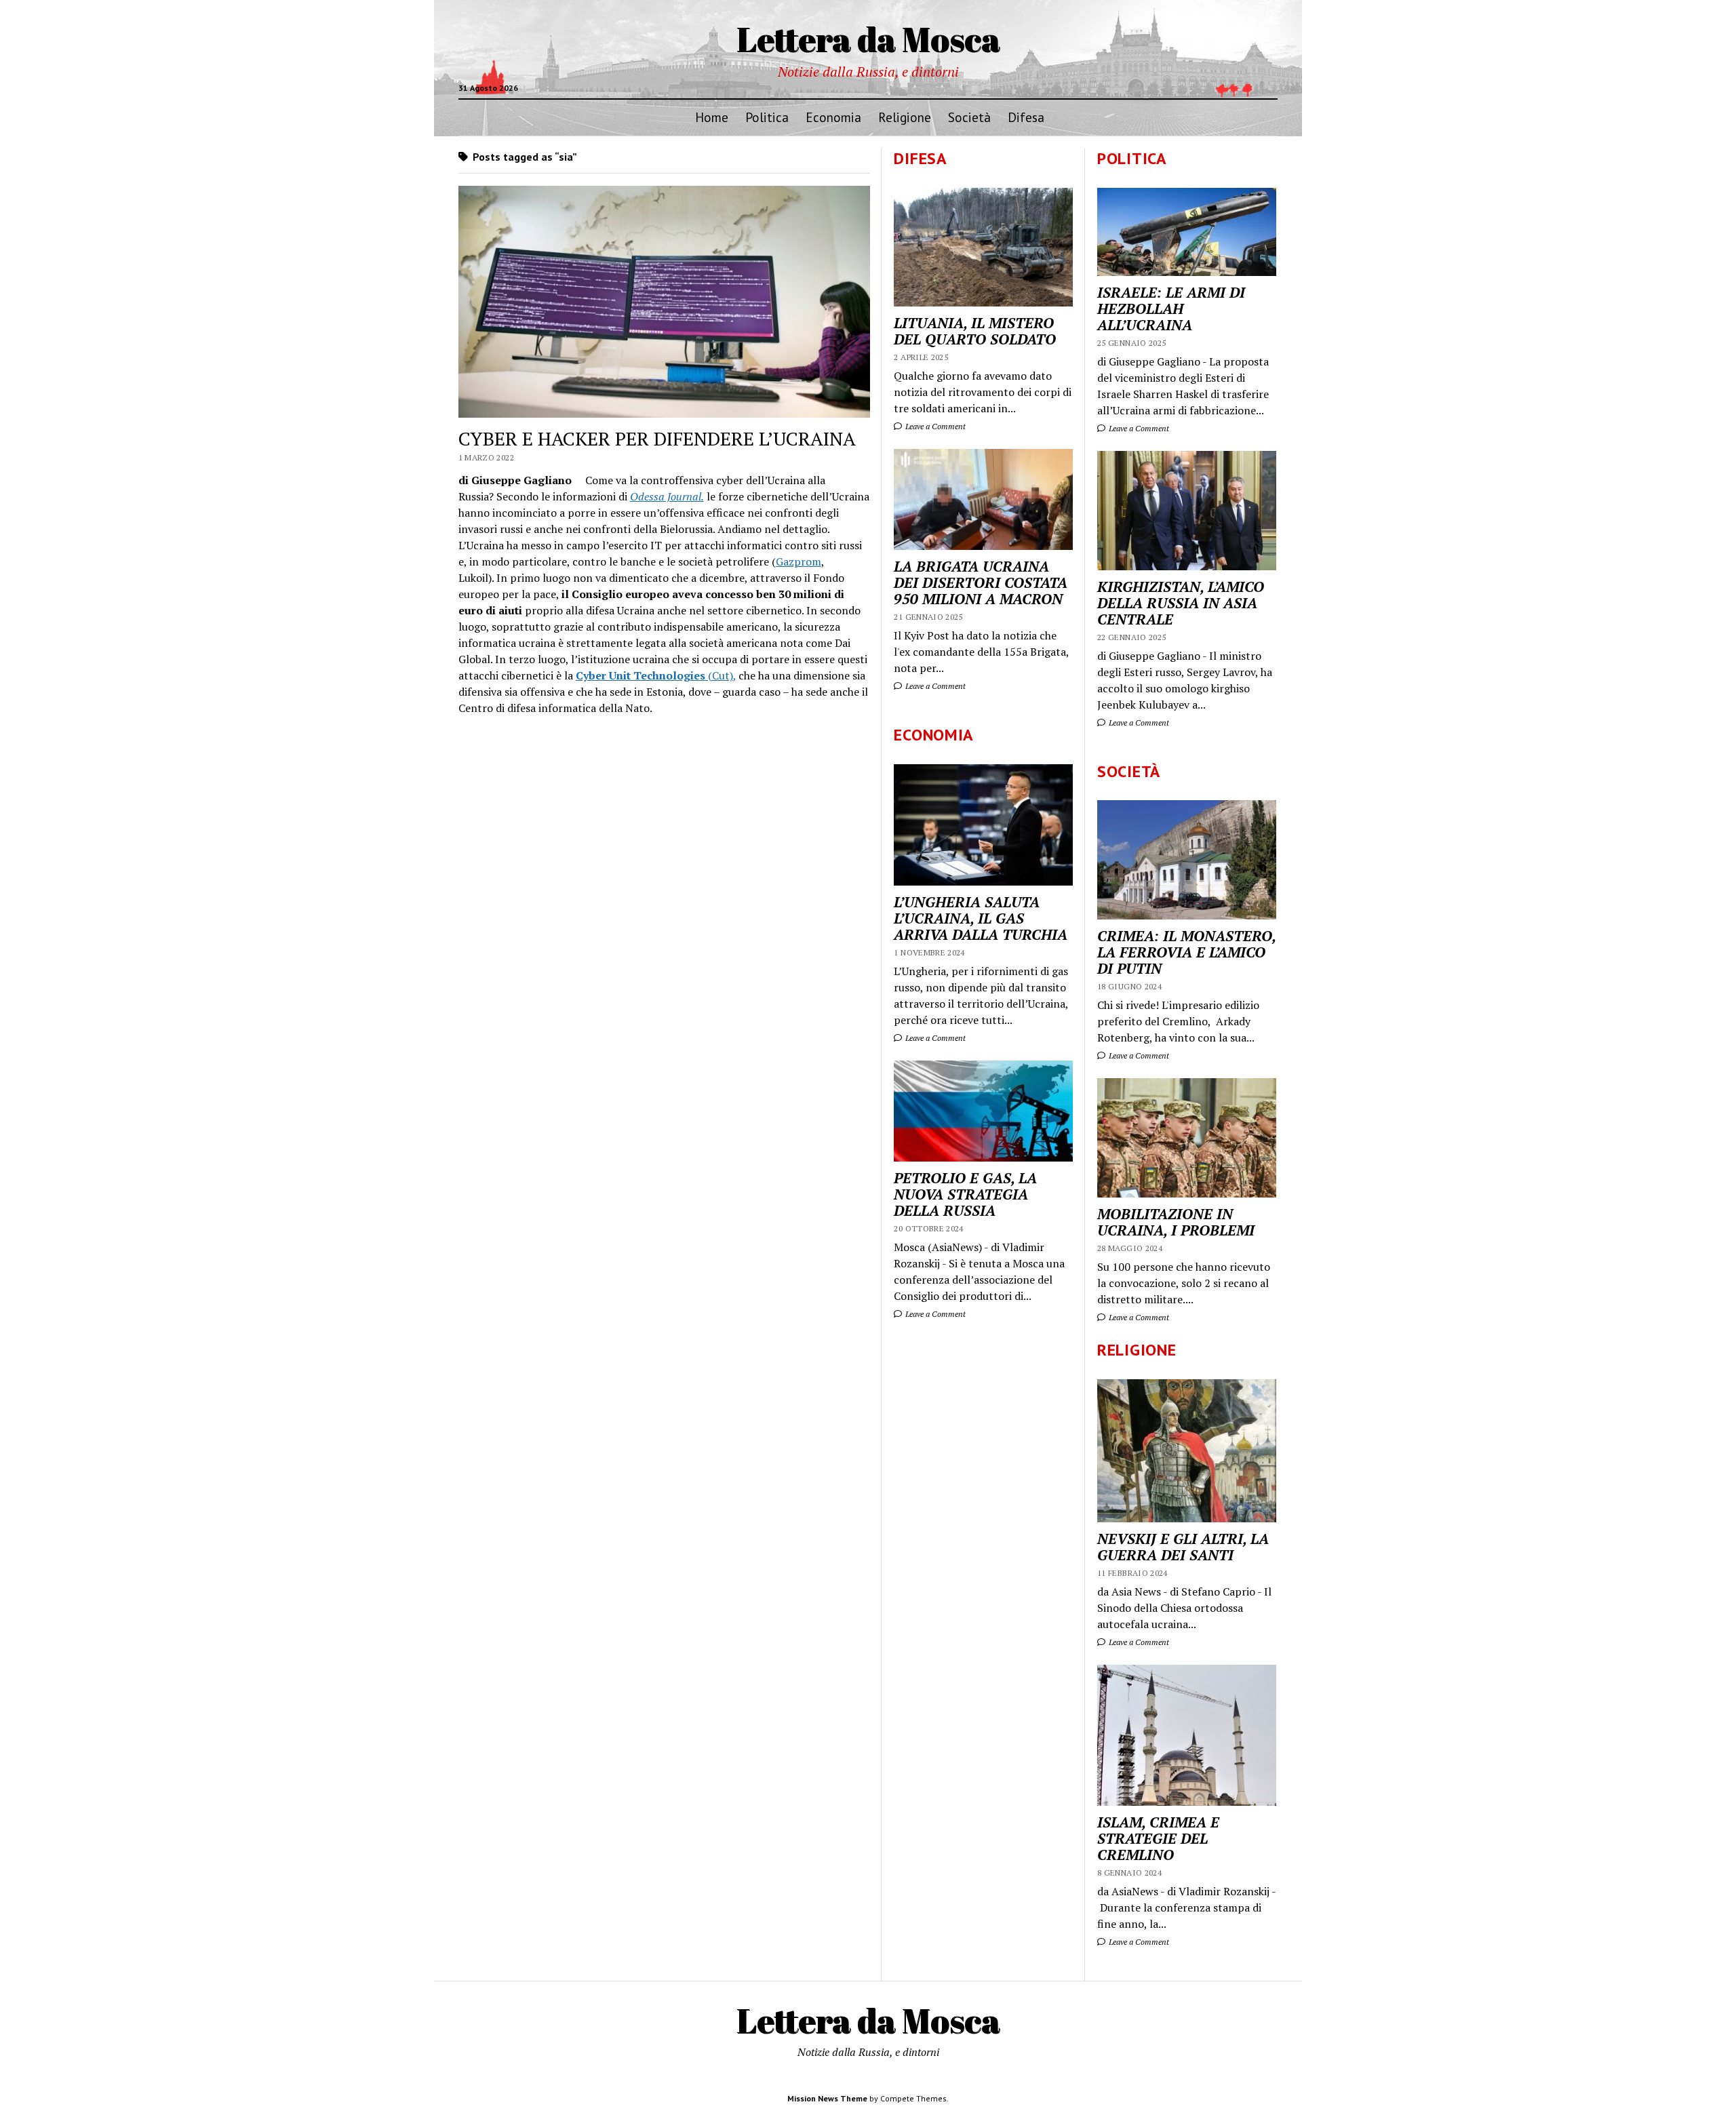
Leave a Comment (1138, 428)
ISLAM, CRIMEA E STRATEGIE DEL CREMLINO (1158, 1838)
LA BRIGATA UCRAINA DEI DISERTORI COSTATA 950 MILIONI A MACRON (981, 582)
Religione (905, 117)
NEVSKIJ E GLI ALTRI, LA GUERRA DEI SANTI (1183, 1547)
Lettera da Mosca (868, 39)
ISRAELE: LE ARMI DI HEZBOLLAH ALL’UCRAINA (1171, 309)
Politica (767, 117)
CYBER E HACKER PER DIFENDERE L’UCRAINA (657, 438)
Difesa (1026, 117)
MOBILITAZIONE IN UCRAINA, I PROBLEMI (1176, 1222)
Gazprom (798, 561)
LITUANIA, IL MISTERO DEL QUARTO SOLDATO (975, 331)
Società (969, 117)
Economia (833, 117)
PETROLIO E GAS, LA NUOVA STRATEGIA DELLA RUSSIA (965, 1194)
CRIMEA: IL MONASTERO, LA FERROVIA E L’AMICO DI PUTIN (1186, 952)
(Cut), (656, 675)
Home (712, 117)
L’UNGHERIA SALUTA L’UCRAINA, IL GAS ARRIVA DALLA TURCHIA (981, 918)
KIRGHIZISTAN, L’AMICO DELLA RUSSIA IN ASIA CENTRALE (1181, 603)
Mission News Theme (827, 2098)
